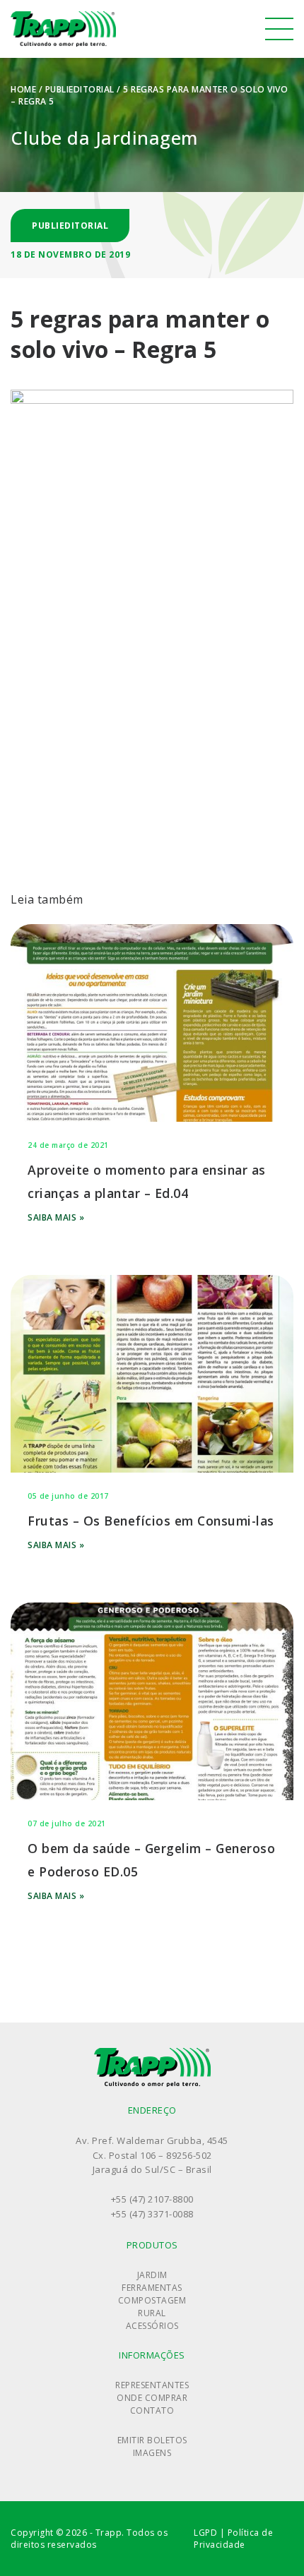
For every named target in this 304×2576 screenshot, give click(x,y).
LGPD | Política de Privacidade (233, 2539)
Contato (152, 2410)
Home (23, 89)
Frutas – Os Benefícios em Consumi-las (151, 1521)
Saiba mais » (56, 1217)
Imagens (152, 2453)
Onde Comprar (152, 2398)
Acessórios (152, 2326)
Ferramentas (152, 2288)
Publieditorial (80, 89)
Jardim (152, 2275)
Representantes (152, 2385)
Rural (152, 2313)
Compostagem (152, 2300)
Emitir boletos (152, 2440)
